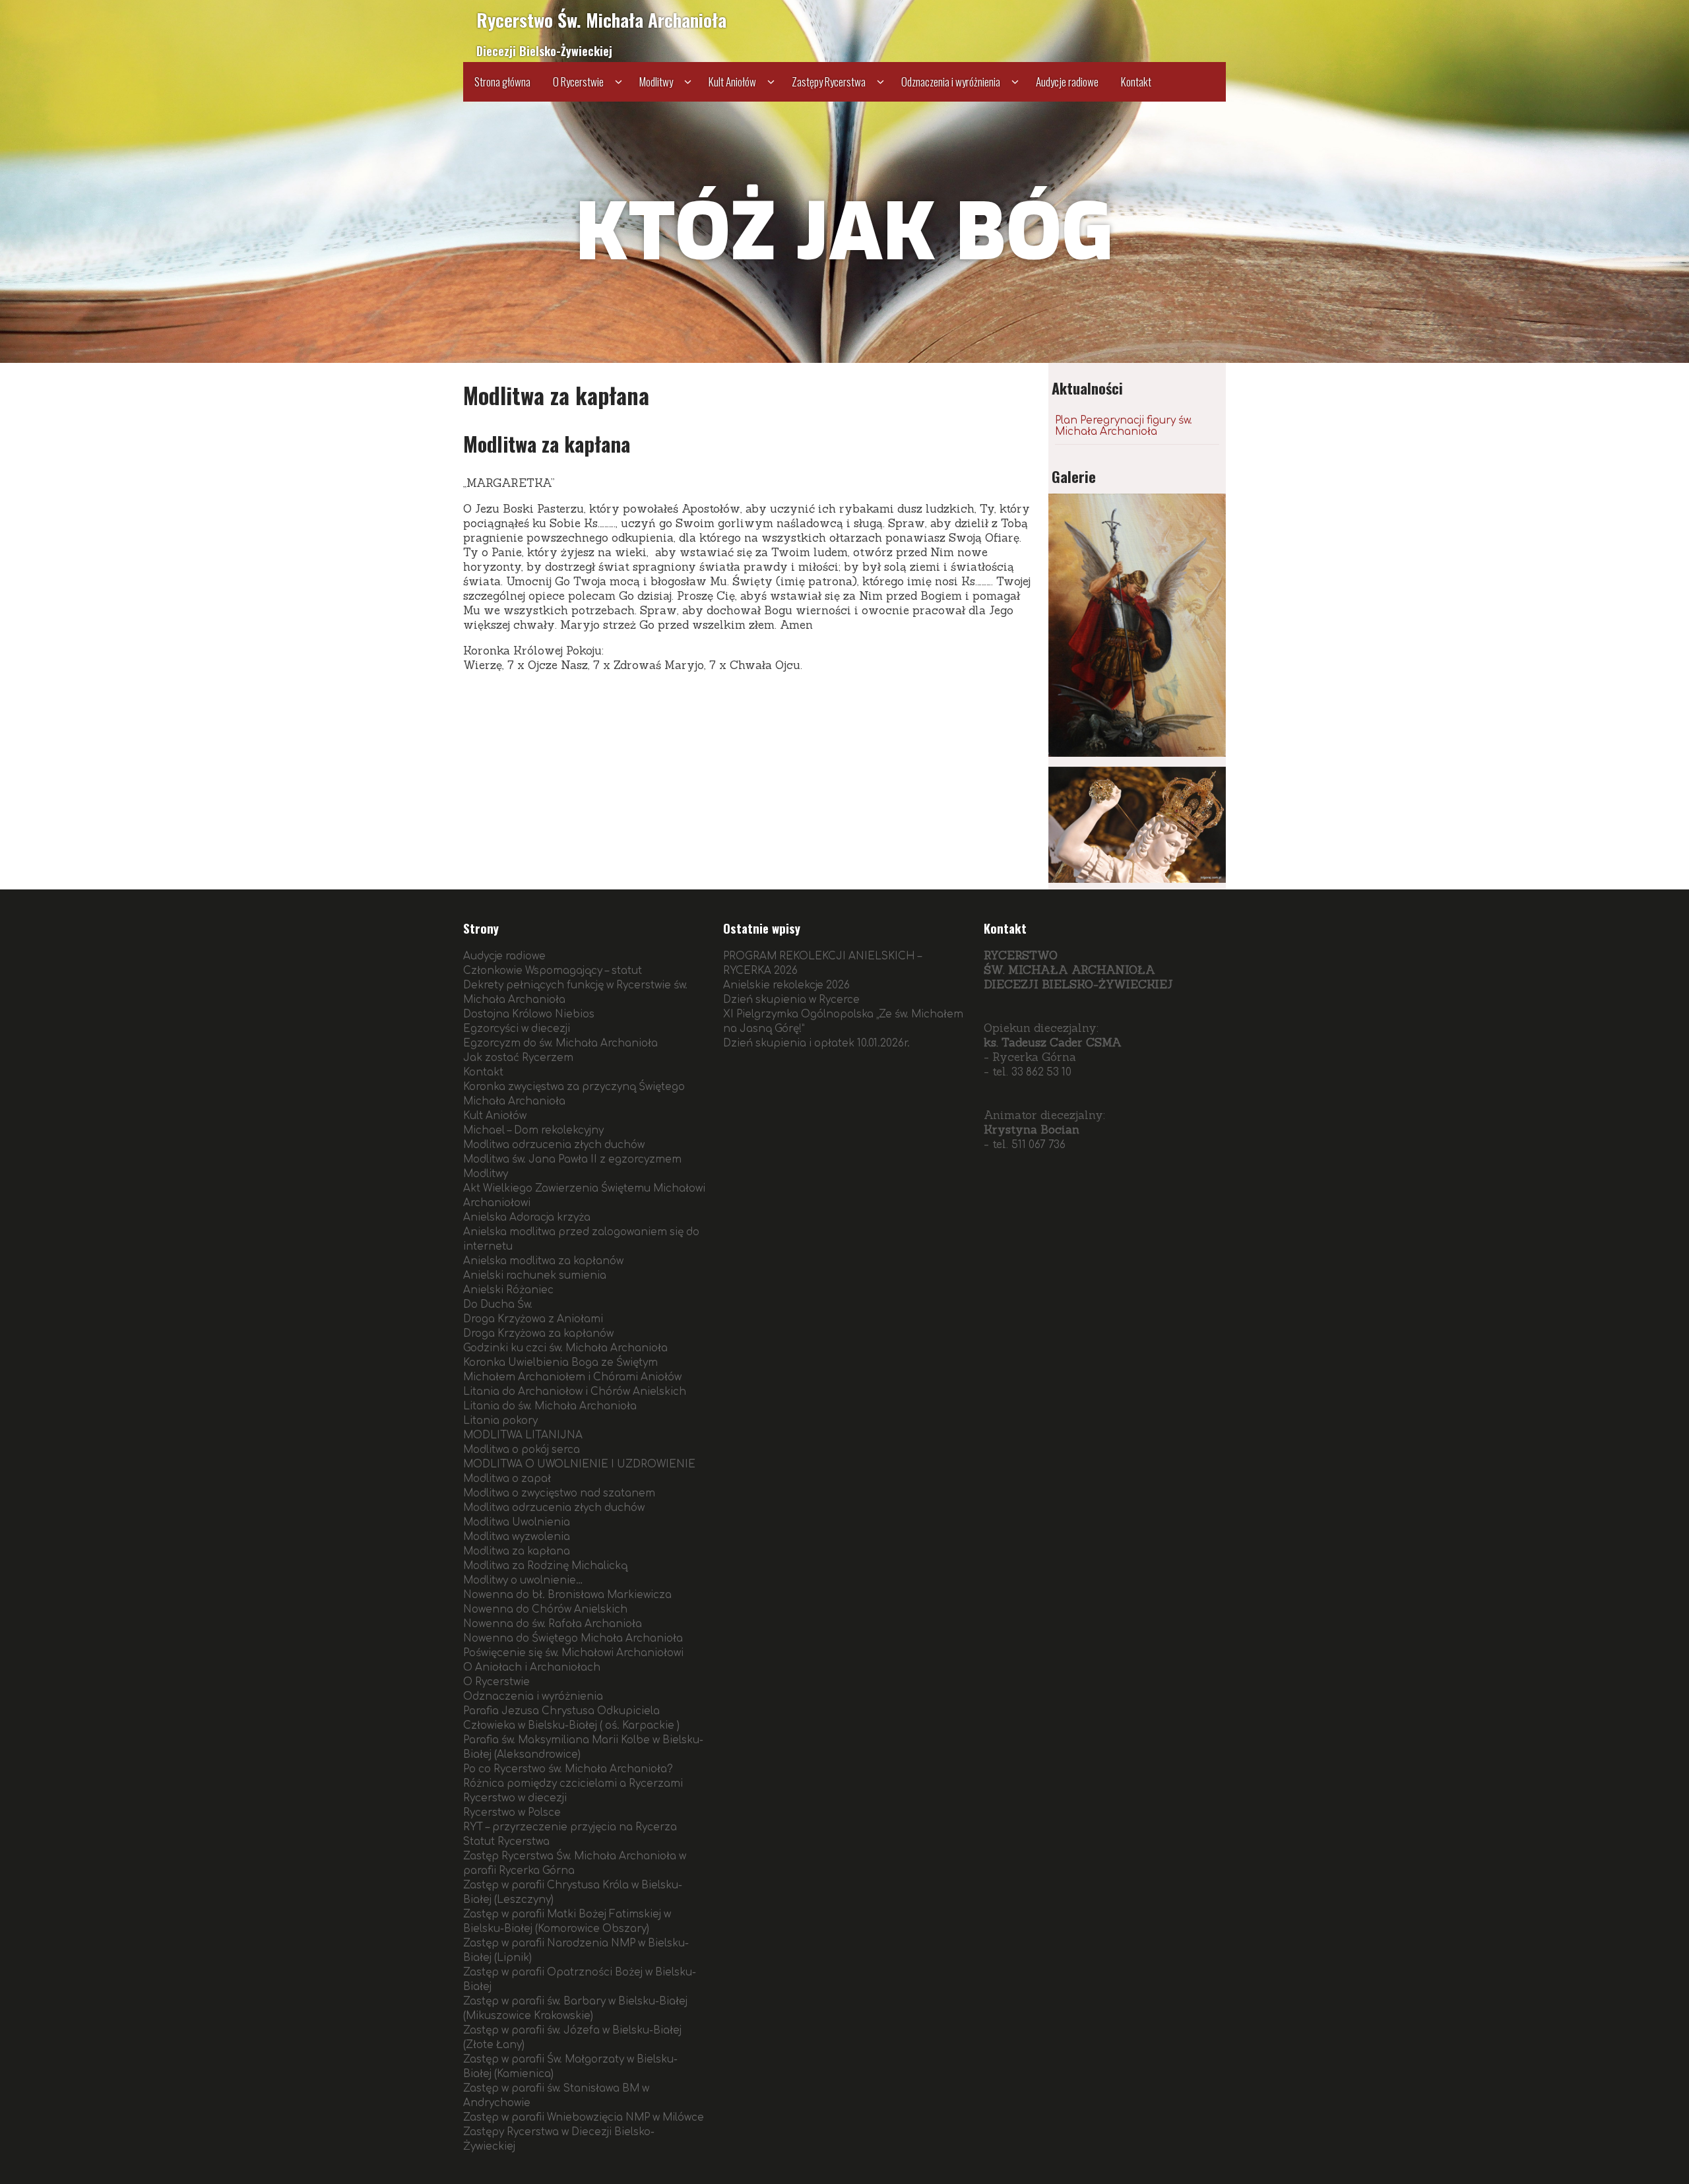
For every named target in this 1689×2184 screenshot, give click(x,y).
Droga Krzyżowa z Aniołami (533, 1319)
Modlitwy (656, 81)
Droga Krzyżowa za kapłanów (538, 1334)
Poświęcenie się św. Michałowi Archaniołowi (573, 1653)
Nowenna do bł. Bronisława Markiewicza (567, 1595)
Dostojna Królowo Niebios (529, 1014)
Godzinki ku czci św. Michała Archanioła (565, 1348)
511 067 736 (1038, 1145)
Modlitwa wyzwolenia (517, 1537)
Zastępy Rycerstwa (829, 81)
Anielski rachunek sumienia (535, 1276)
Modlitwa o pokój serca (522, 1450)
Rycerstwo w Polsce (512, 1813)
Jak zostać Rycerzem (518, 1058)
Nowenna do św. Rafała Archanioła (553, 1624)
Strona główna (502, 81)
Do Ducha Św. (498, 1305)
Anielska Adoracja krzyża (527, 1218)
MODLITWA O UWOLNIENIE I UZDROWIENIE (579, 1464)
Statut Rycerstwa (506, 1842)
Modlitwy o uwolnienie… (523, 1581)
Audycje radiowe (1067, 81)
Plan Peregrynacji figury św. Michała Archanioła (1124, 426)
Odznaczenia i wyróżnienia (951, 81)
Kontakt (1136, 81)
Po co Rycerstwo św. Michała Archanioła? (568, 1769)
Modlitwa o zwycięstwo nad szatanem (559, 1493)
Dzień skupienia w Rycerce (791, 1000)
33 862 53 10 (1041, 1073)
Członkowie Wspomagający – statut (553, 971)
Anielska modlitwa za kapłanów (543, 1261)
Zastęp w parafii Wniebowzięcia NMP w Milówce (584, 2118)
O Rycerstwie (578, 81)
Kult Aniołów (732, 81)
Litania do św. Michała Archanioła (550, 1406)
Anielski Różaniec (508, 1290)
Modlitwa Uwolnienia (517, 1523)
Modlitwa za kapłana (517, 1552)
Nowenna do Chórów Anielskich (545, 1610)
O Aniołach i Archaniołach (532, 1668)
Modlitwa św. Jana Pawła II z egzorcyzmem (572, 1160)
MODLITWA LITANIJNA (523, 1435)
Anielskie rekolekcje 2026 (786, 985)
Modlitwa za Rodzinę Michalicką (545, 1566)
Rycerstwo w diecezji (515, 1798)
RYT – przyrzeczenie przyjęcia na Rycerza (570, 1827)
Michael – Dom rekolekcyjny (533, 1131)
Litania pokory (500, 1421)
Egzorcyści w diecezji (517, 1029)
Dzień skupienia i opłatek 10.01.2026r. (816, 1044)
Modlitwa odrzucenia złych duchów (554, 1145)
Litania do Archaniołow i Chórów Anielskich (575, 1392)
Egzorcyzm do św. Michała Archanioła (560, 1044)
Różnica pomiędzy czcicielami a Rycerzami (573, 1784)
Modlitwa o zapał (507, 1479)
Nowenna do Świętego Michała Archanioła (573, 1639)
